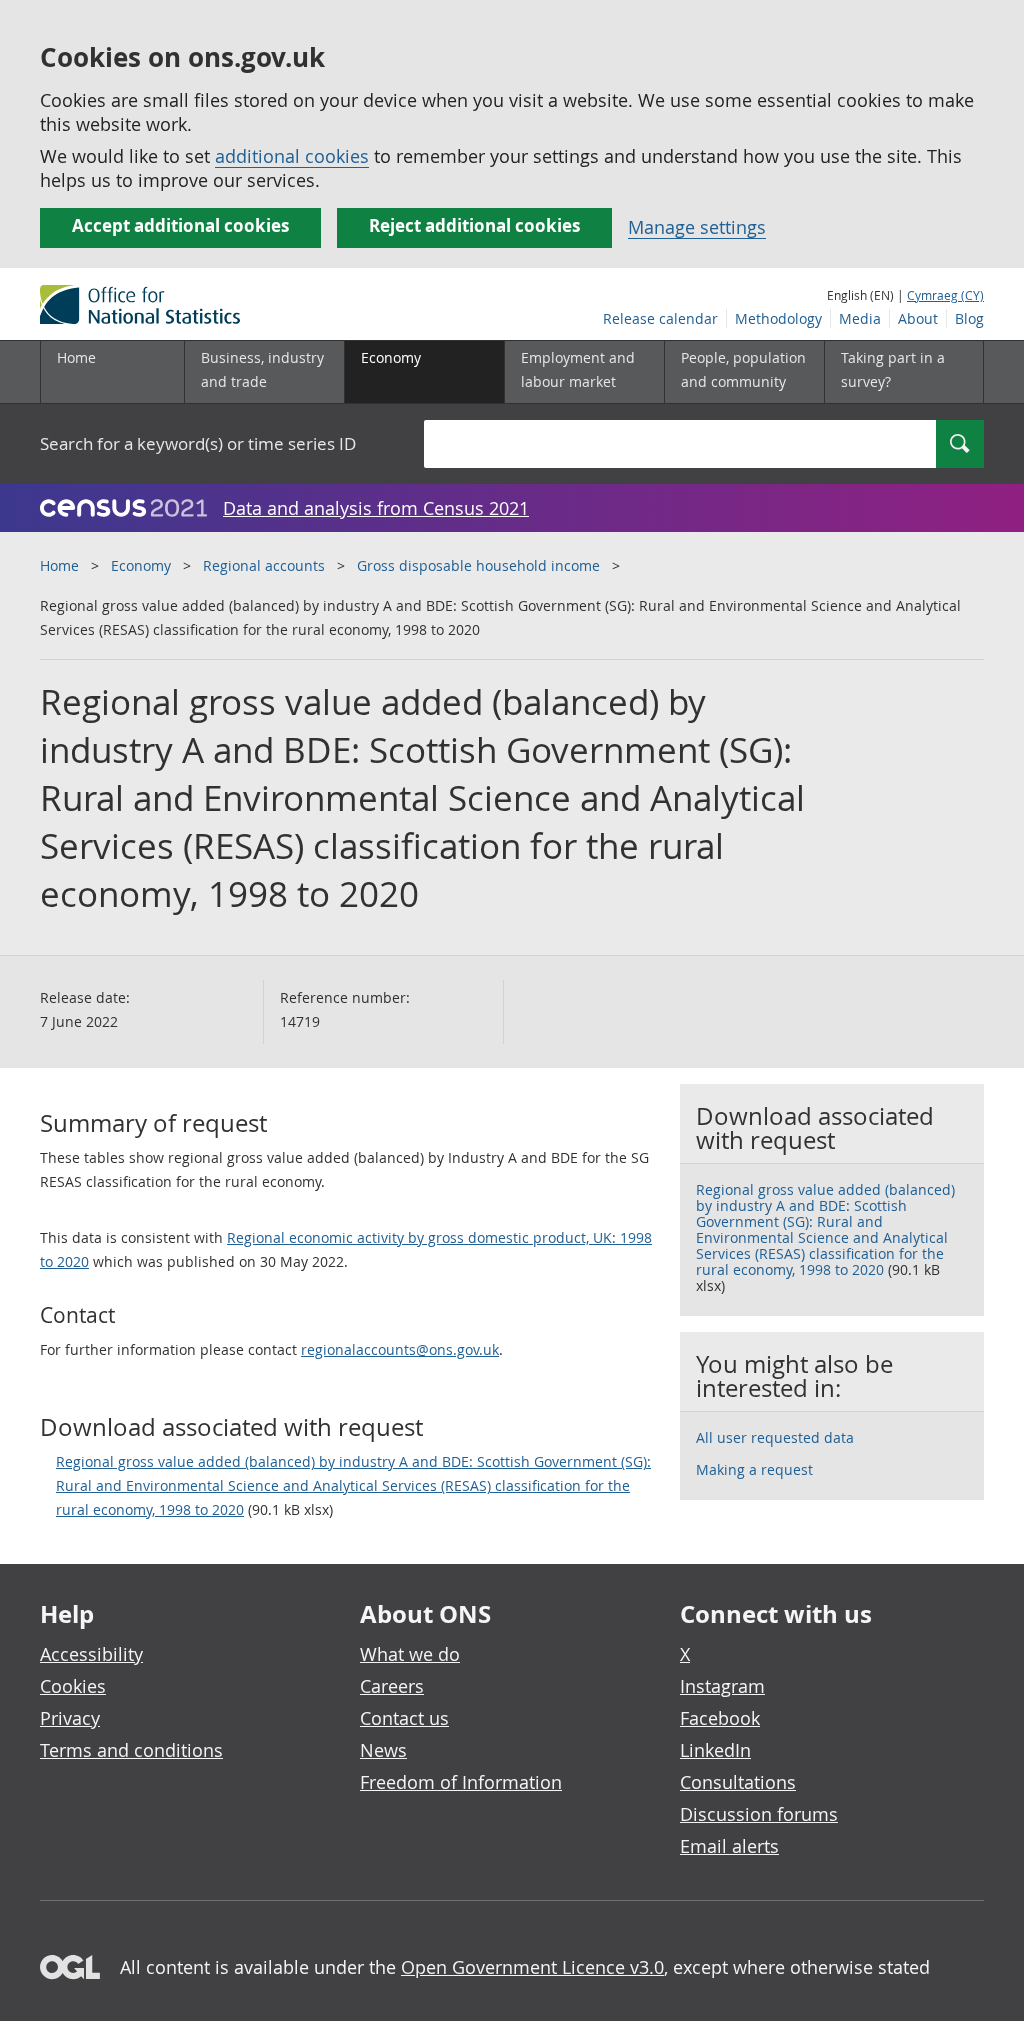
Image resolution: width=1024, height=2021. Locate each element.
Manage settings (697, 227)
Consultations (738, 1782)
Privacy (70, 1718)
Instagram (722, 1686)
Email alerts (729, 1846)
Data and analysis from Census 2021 (376, 508)
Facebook (720, 1718)
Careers (392, 1686)
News (383, 1750)
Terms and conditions (131, 1750)
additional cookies (292, 156)
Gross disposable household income (478, 565)
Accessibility (91, 1654)
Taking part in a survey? (893, 369)
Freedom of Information (461, 1782)
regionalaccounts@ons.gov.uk (400, 1349)
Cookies (73, 1686)
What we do (410, 1654)
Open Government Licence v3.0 (532, 1967)
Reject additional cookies (474, 225)
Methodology (778, 318)
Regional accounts (264, 565)
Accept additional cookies (180, 225)
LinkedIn (715, 1750)
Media (860, 318)
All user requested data (775, 1437)
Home (76, 357)
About (918, 318)
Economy (141, 565)
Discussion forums (759, 1814)
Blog (969, 318)
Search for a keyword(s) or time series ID (198, 443)
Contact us (404, 1718)
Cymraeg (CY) (945, 295)
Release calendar (660, 318)
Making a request (754, 1469)
